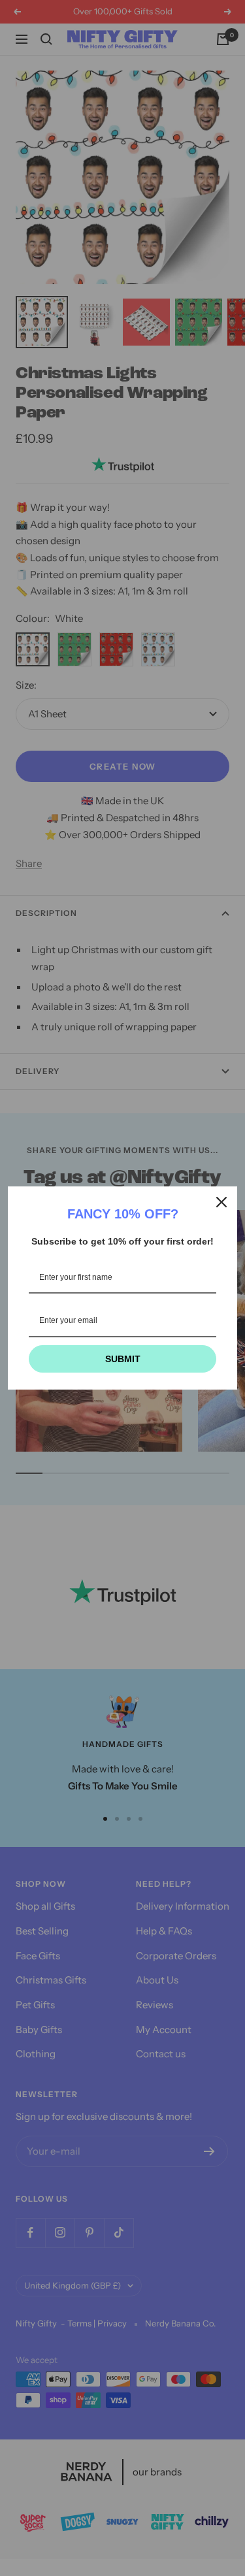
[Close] (221, 1202)
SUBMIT (123, 1359)
